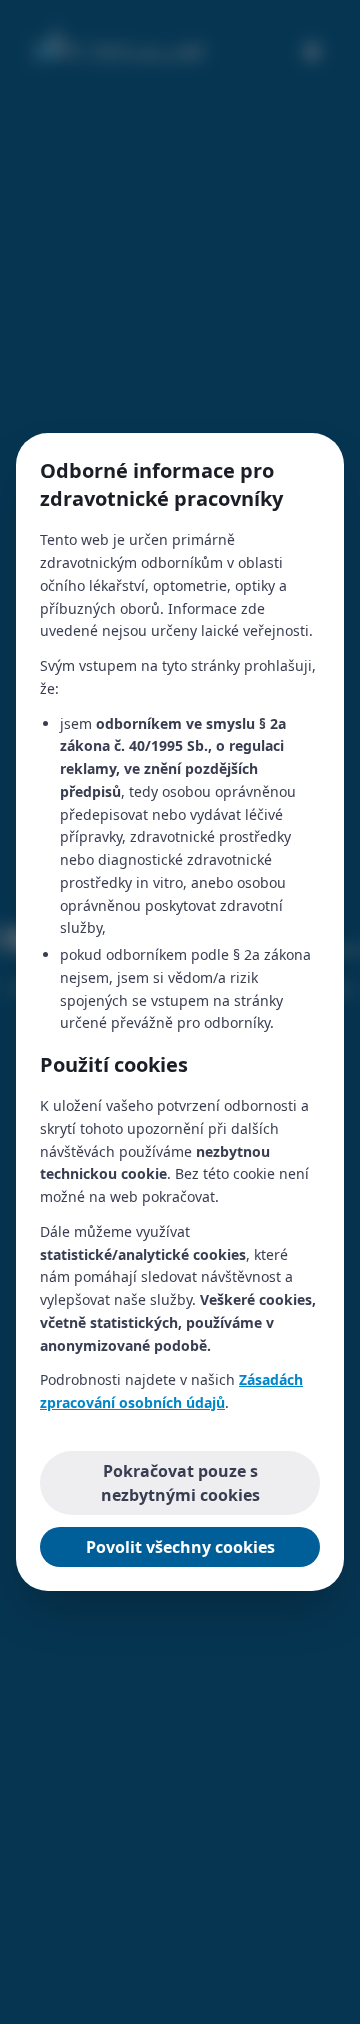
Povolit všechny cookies (180, 1547)
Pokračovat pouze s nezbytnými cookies (180, 1483)
